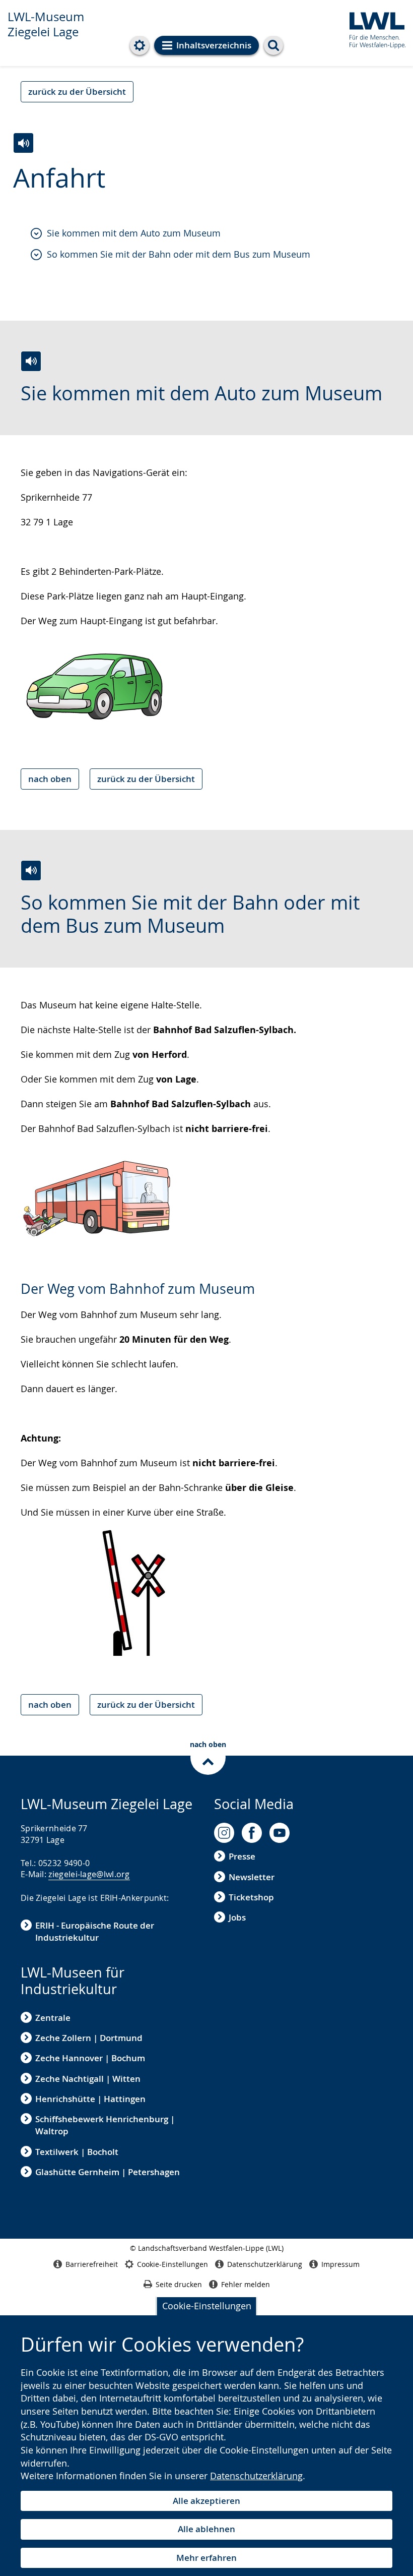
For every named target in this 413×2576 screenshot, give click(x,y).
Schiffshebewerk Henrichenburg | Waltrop (105, 2125)
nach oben (50, 779)
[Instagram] (224, 1833)
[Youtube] (280, 1833)
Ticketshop (251, 1897)
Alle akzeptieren (206, 2501)
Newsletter (252, 1877)
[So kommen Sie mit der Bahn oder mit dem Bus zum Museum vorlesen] (31, 871)
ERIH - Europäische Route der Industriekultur (95, 1931)
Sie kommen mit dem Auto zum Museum (134, 233)
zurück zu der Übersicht (77, 92)
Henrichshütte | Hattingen (90, 2099)
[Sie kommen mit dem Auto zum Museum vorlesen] (31, 361)
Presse (242, 1856)
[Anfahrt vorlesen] (23, 143)
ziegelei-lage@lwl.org (89, 1874)
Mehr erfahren (206, 2558)
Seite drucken (179, 2284)
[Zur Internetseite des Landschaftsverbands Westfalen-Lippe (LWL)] (373, 28)
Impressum (340, 2264)
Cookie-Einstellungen (207, 2306)
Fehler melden (246, 2284)
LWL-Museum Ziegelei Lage (46, 24)
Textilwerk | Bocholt (77, 2152)
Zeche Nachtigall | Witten (88, 2079)
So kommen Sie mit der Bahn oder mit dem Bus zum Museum (179, 254)
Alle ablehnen (206, 2529)
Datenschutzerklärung (256, 2476)
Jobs (237, 1917)
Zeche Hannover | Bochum (90, 2058)
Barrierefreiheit (92, 2264)
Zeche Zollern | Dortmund (89, 2038)
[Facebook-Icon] (252, 1833)
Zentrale (53, 2018)
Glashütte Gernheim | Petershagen (108, 2172)
